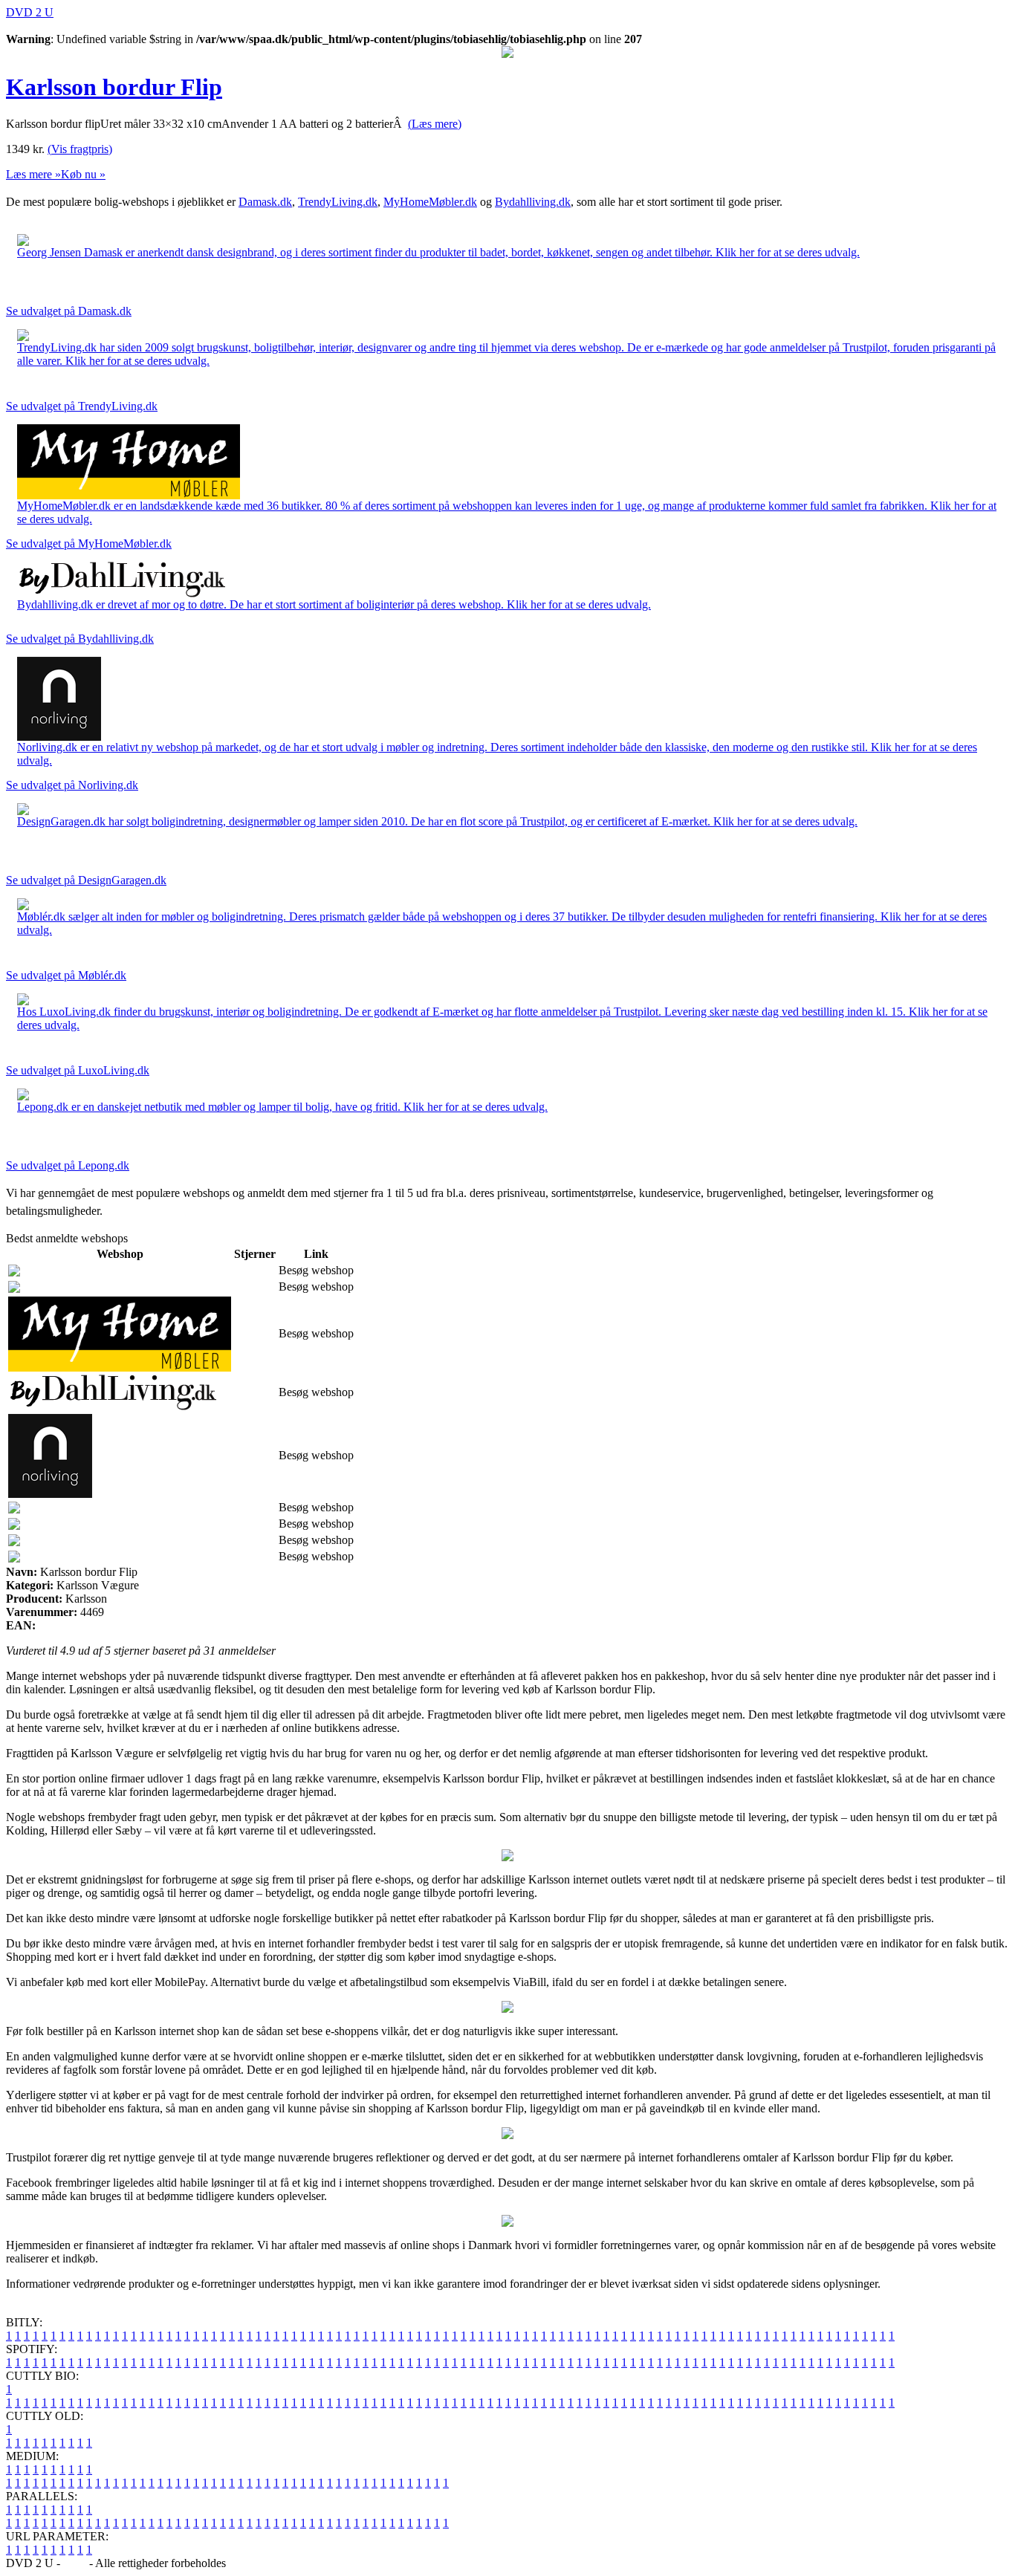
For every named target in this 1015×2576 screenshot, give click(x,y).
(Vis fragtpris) (80, 149)
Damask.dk (265, 202)
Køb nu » (83, 174)
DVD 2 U (30, 12)
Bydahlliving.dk (533, 202)
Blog (75, 2563)
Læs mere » (33, 174)
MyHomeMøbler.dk (430, 202)
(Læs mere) (435, 124)
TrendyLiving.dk (338, 202)
